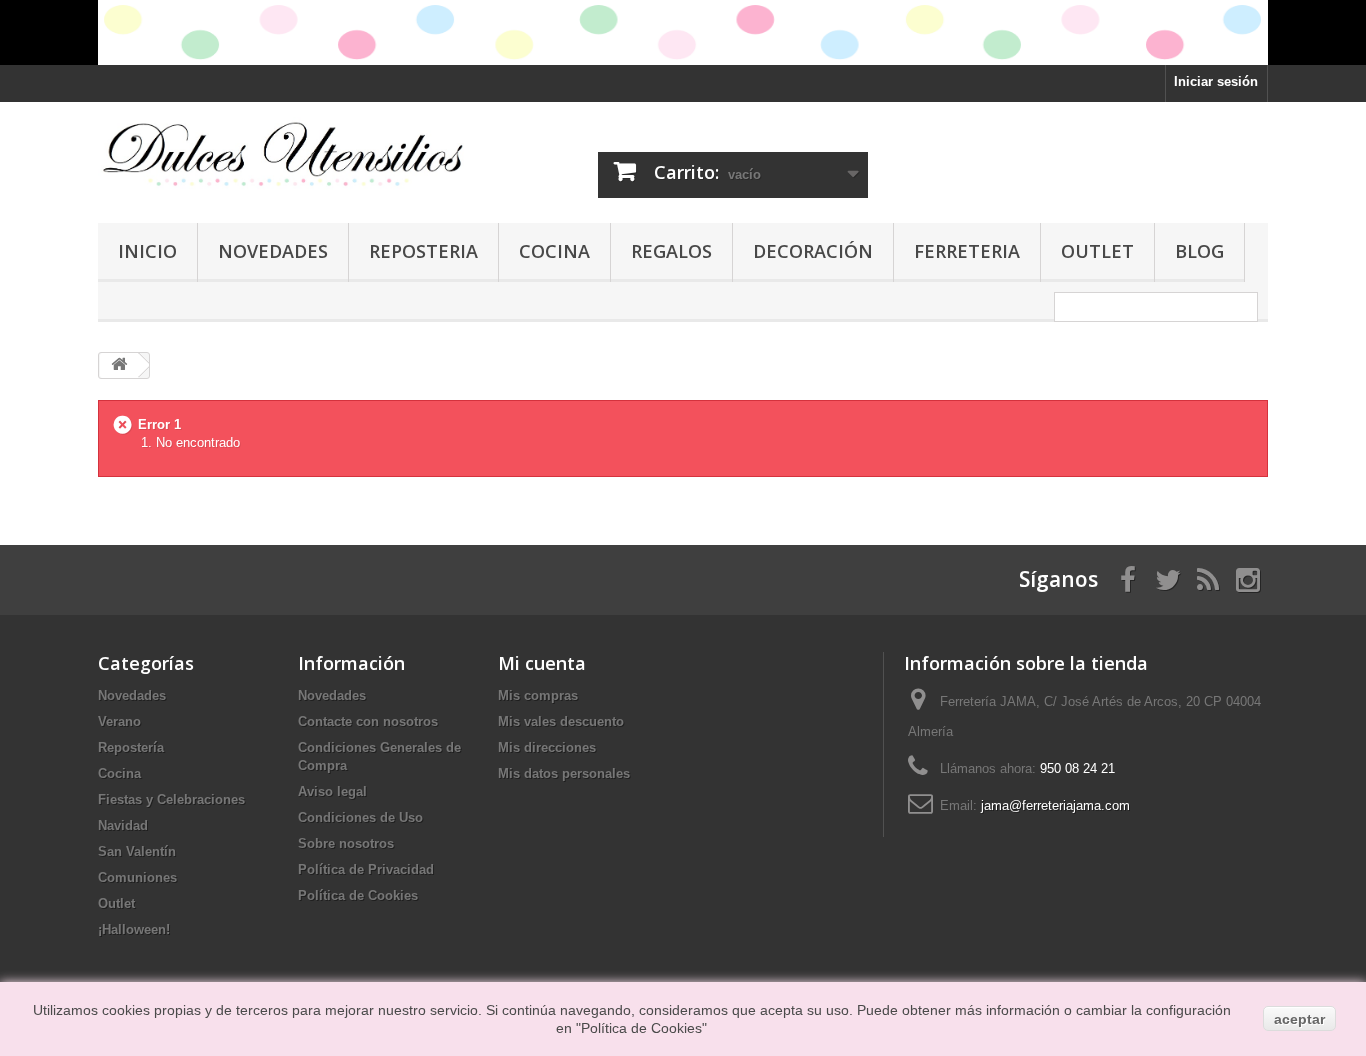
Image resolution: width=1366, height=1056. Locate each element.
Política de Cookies (358, 895)
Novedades (273, 251)
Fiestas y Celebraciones (171, 799)
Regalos (671, 251)
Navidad (123, 825)
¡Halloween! (134, 929)
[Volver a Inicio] (119, 365)
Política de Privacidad (366, 869)
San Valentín (137, 851)
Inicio (147, 251)
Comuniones (137, 877)
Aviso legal (332, 791)
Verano (119, 721)
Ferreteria (967, 251)
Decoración (813, 251)
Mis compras (538, 695)
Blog (1199, 251)
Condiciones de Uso (360, 817)
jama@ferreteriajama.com (1055, 805)
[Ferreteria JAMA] (283, 153)
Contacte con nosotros (368, 721)
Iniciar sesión (1216, 81)
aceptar (1299, 1019)
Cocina (554, 251)
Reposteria (423, 251)
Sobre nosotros (346, 843)
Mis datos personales (564, 773)
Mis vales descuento (561, 721)
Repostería (131, 747)
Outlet (1097, 251)
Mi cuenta (542, 663)
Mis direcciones (547, 747)
